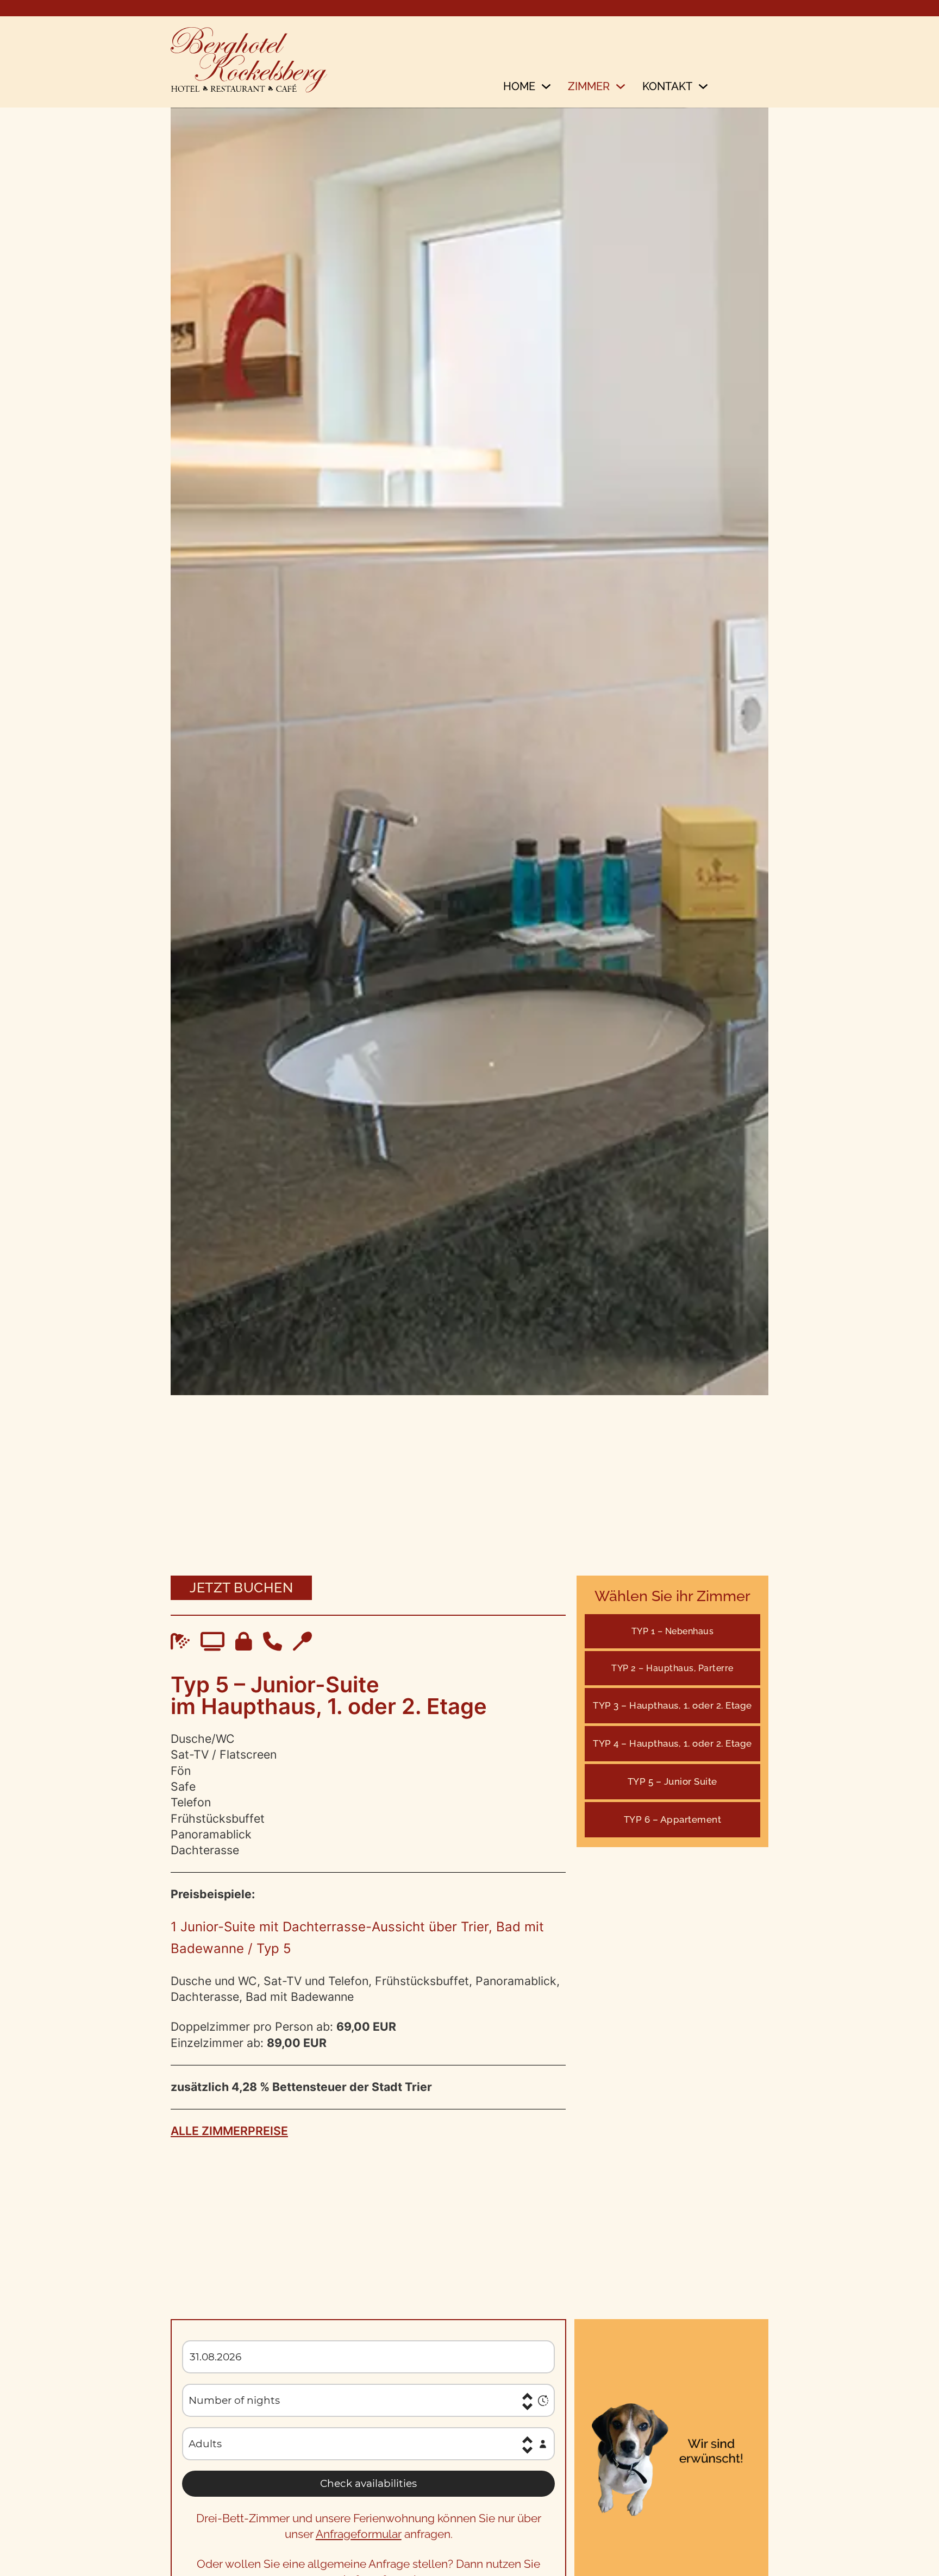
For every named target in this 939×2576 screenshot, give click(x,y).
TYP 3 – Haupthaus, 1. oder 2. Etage (672, 1705)
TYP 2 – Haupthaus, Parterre (672, 1668)
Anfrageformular (359, 2534)
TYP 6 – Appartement (673, 1819)
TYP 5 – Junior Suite (672, 1781)
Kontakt (667, 86)
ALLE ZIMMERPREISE (229, 2131)
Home (519, 86)
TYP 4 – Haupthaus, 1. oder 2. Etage (672, 1743)
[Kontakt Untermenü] (703, 90)
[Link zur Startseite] (249, 62)
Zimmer (589, 86)
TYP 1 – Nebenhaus (673, 1631)
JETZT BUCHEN (241, 1588)
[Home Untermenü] (546, 90)
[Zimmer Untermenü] (621, 90)
